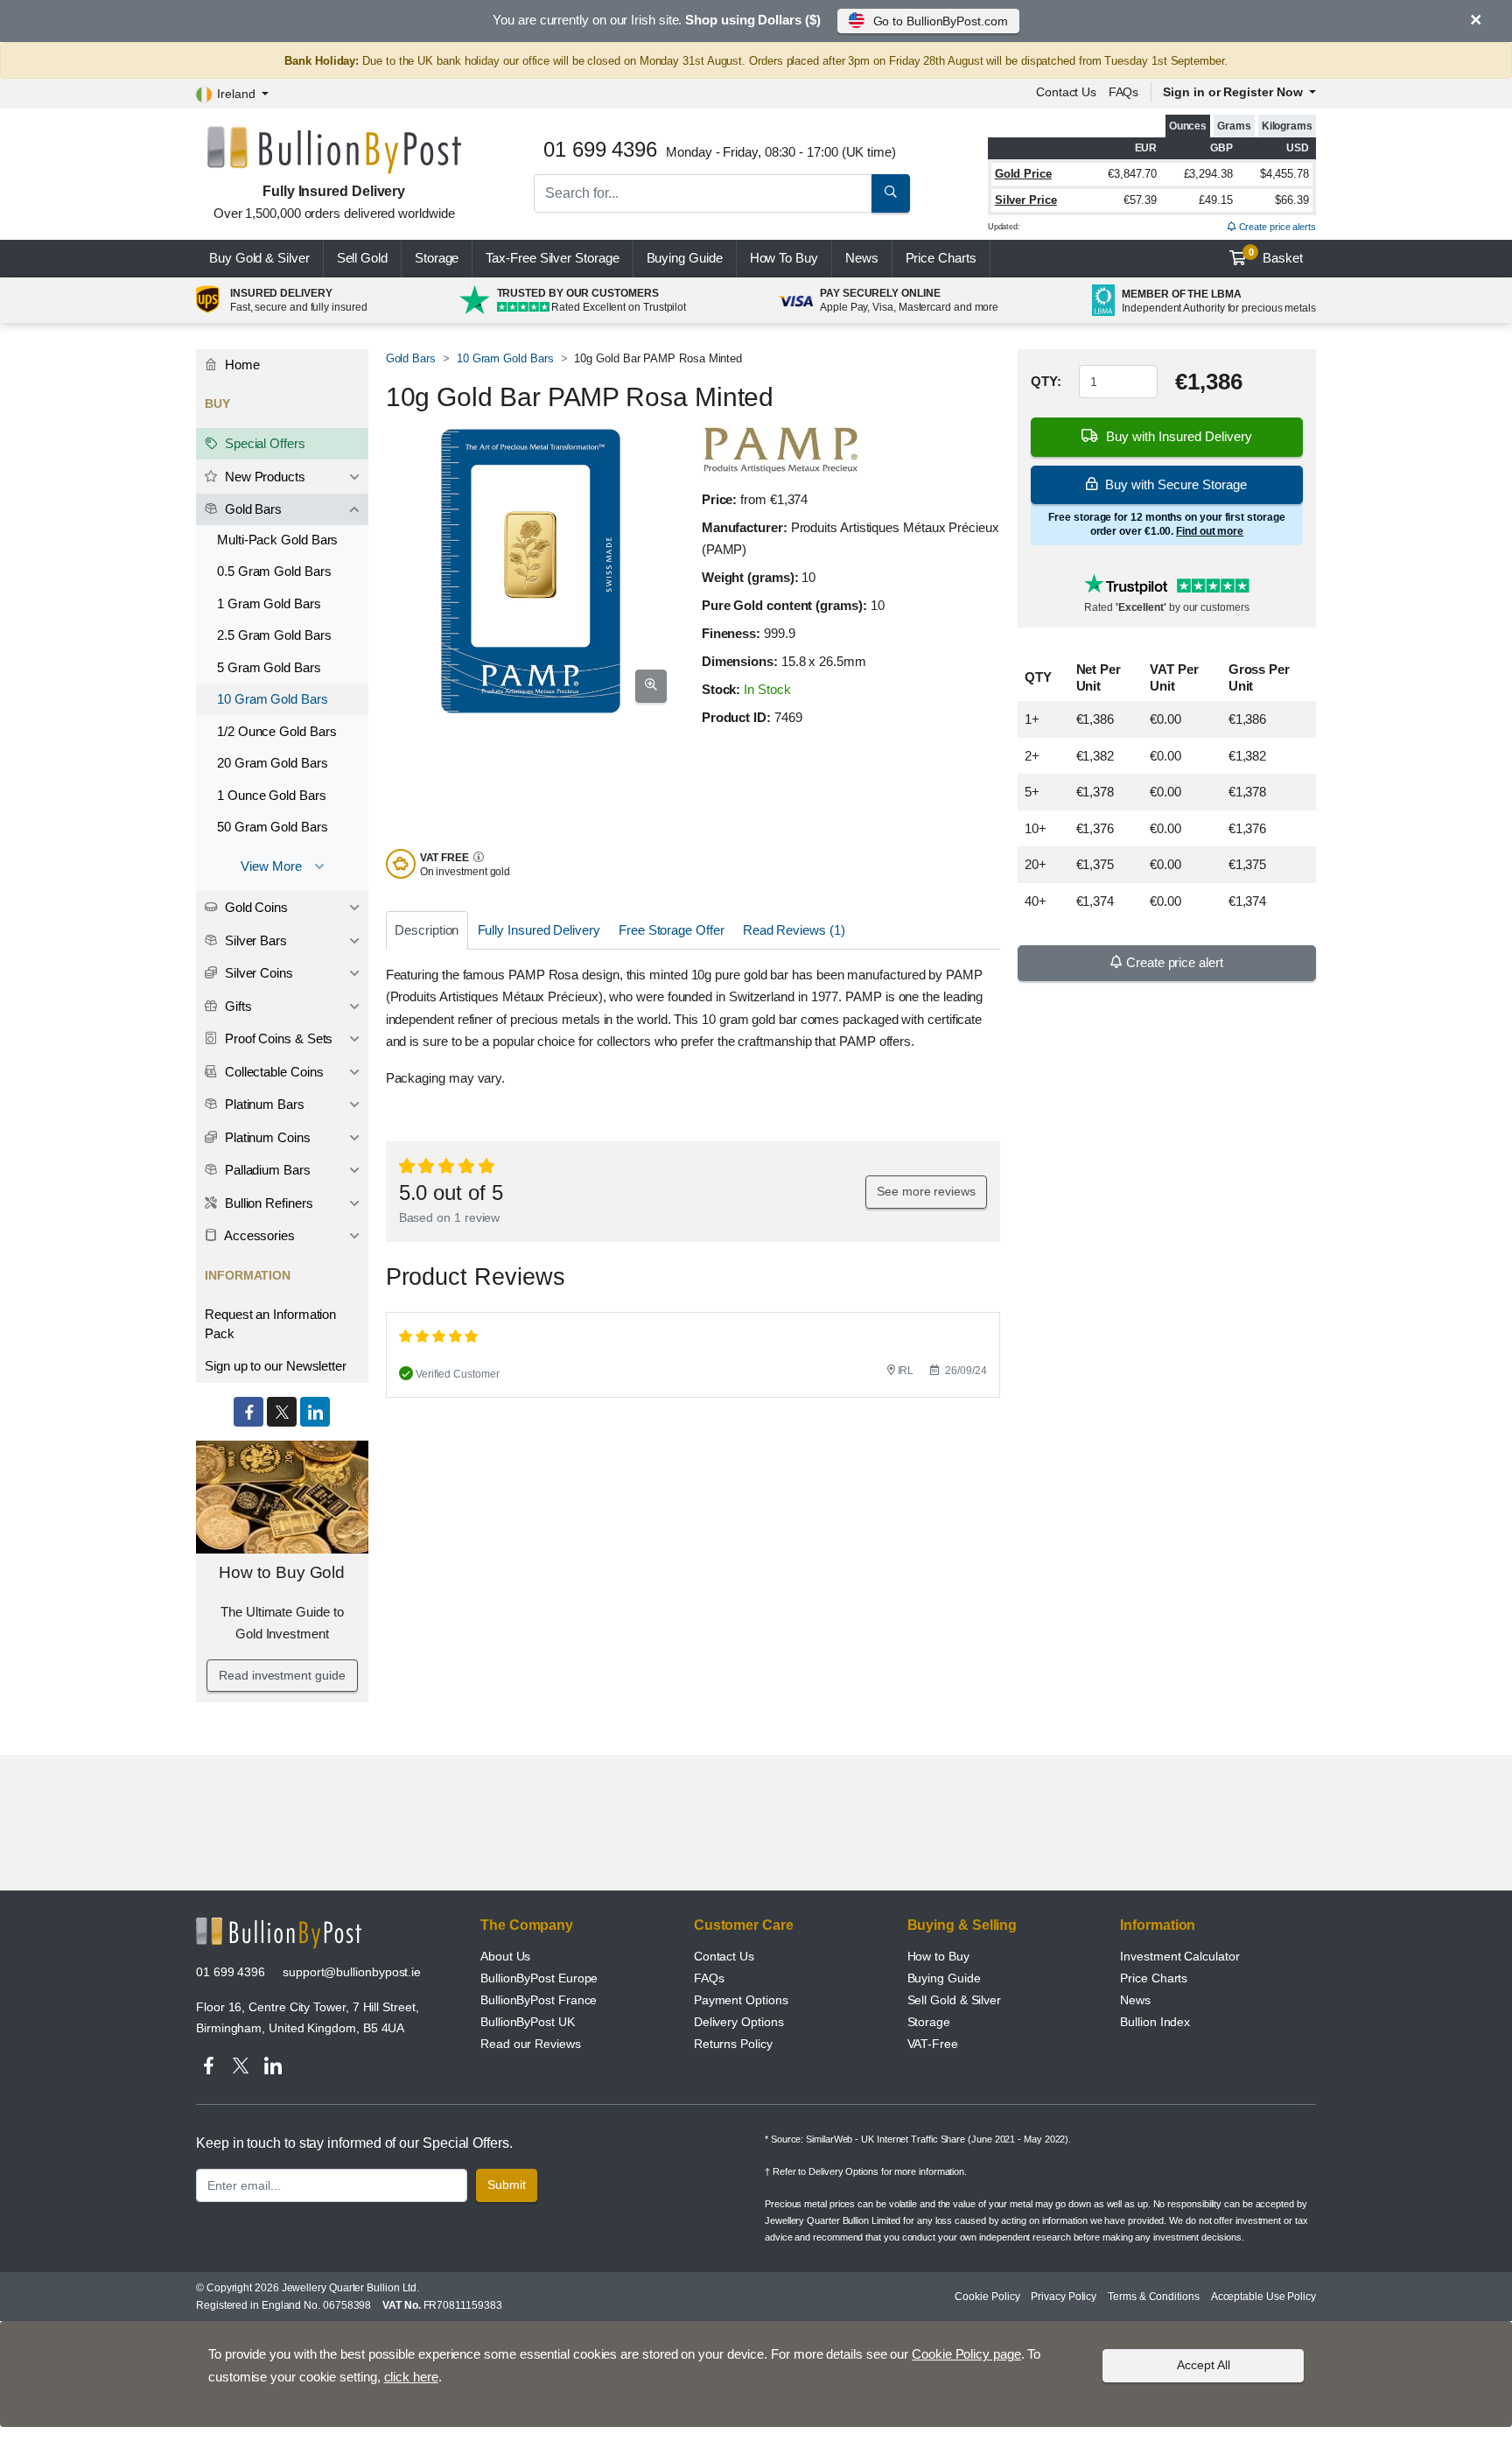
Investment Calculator (1179, 1956)
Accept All (1204, 2365)
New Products (263, 477)
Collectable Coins (273, 1072)
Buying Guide (685, 258)
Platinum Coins (266, 1137)
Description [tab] (427, 930)
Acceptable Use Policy (1263, 2297)
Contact (1066, 92)
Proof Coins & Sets (277, 1038)
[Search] (891, 193)
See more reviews (926, 1191)
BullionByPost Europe (539, 1978)
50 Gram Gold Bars (273, 827)
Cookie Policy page (966, 2354)
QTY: (1046, 381)
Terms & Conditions (1154, 2297)
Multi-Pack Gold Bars (277, 540)
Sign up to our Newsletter (276, 1366)
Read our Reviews (531, 2044)
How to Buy (938, 1956)
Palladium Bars (266, 1170)
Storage (437, 258)
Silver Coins (257, 973)
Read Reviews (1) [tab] (794, 930)
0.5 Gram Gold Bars (274, 571)
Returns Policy (733, 2044)
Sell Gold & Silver (955, 2000)
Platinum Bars (263, 1104)
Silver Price (1026, 200)
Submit (507, 2185)
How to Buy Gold (282, 1572)
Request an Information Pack (270, 1324)
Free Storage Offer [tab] (672, 930)
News (862, 258)
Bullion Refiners (267, 1203)
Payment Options (741, 2000)
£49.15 (1216, 200)
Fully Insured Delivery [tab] (539, 930)
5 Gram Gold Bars (269, 667)
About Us (505, 1956)
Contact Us (724, 1956)
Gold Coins (255, 907)
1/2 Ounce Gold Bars (276, 731)
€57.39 (1141, 200)
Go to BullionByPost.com (941, 21)
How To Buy (784, 258)
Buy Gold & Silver (259, 258)
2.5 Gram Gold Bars (274, 635)
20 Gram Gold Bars (273, 763)
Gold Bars (411, 358)
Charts (941, 258)
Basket (1276, 256)
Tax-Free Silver (552, 258)
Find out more (1210, 531)
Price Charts (1154, 1978)
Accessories (258, 1235)
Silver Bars (254, 940)
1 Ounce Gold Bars (272, 795)
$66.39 (1292, 200)
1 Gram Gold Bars (269, 603)
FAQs (1124, 92)
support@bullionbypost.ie (352, 1972)
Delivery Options (739, 2022)
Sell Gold (362, 258)
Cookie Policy (987, 2297)
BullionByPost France (539, 2000)
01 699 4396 (231, 1972)
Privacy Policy (1064, 2297)
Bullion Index (1155, 2022)
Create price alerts (1276, 227)
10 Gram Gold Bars (505, 358)
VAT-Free (933, 2044)
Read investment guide (282, 1675)
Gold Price (1023, 174)
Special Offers (263, 443)
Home (241, 365)
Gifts (237, 1006)
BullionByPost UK (528, 2022)
